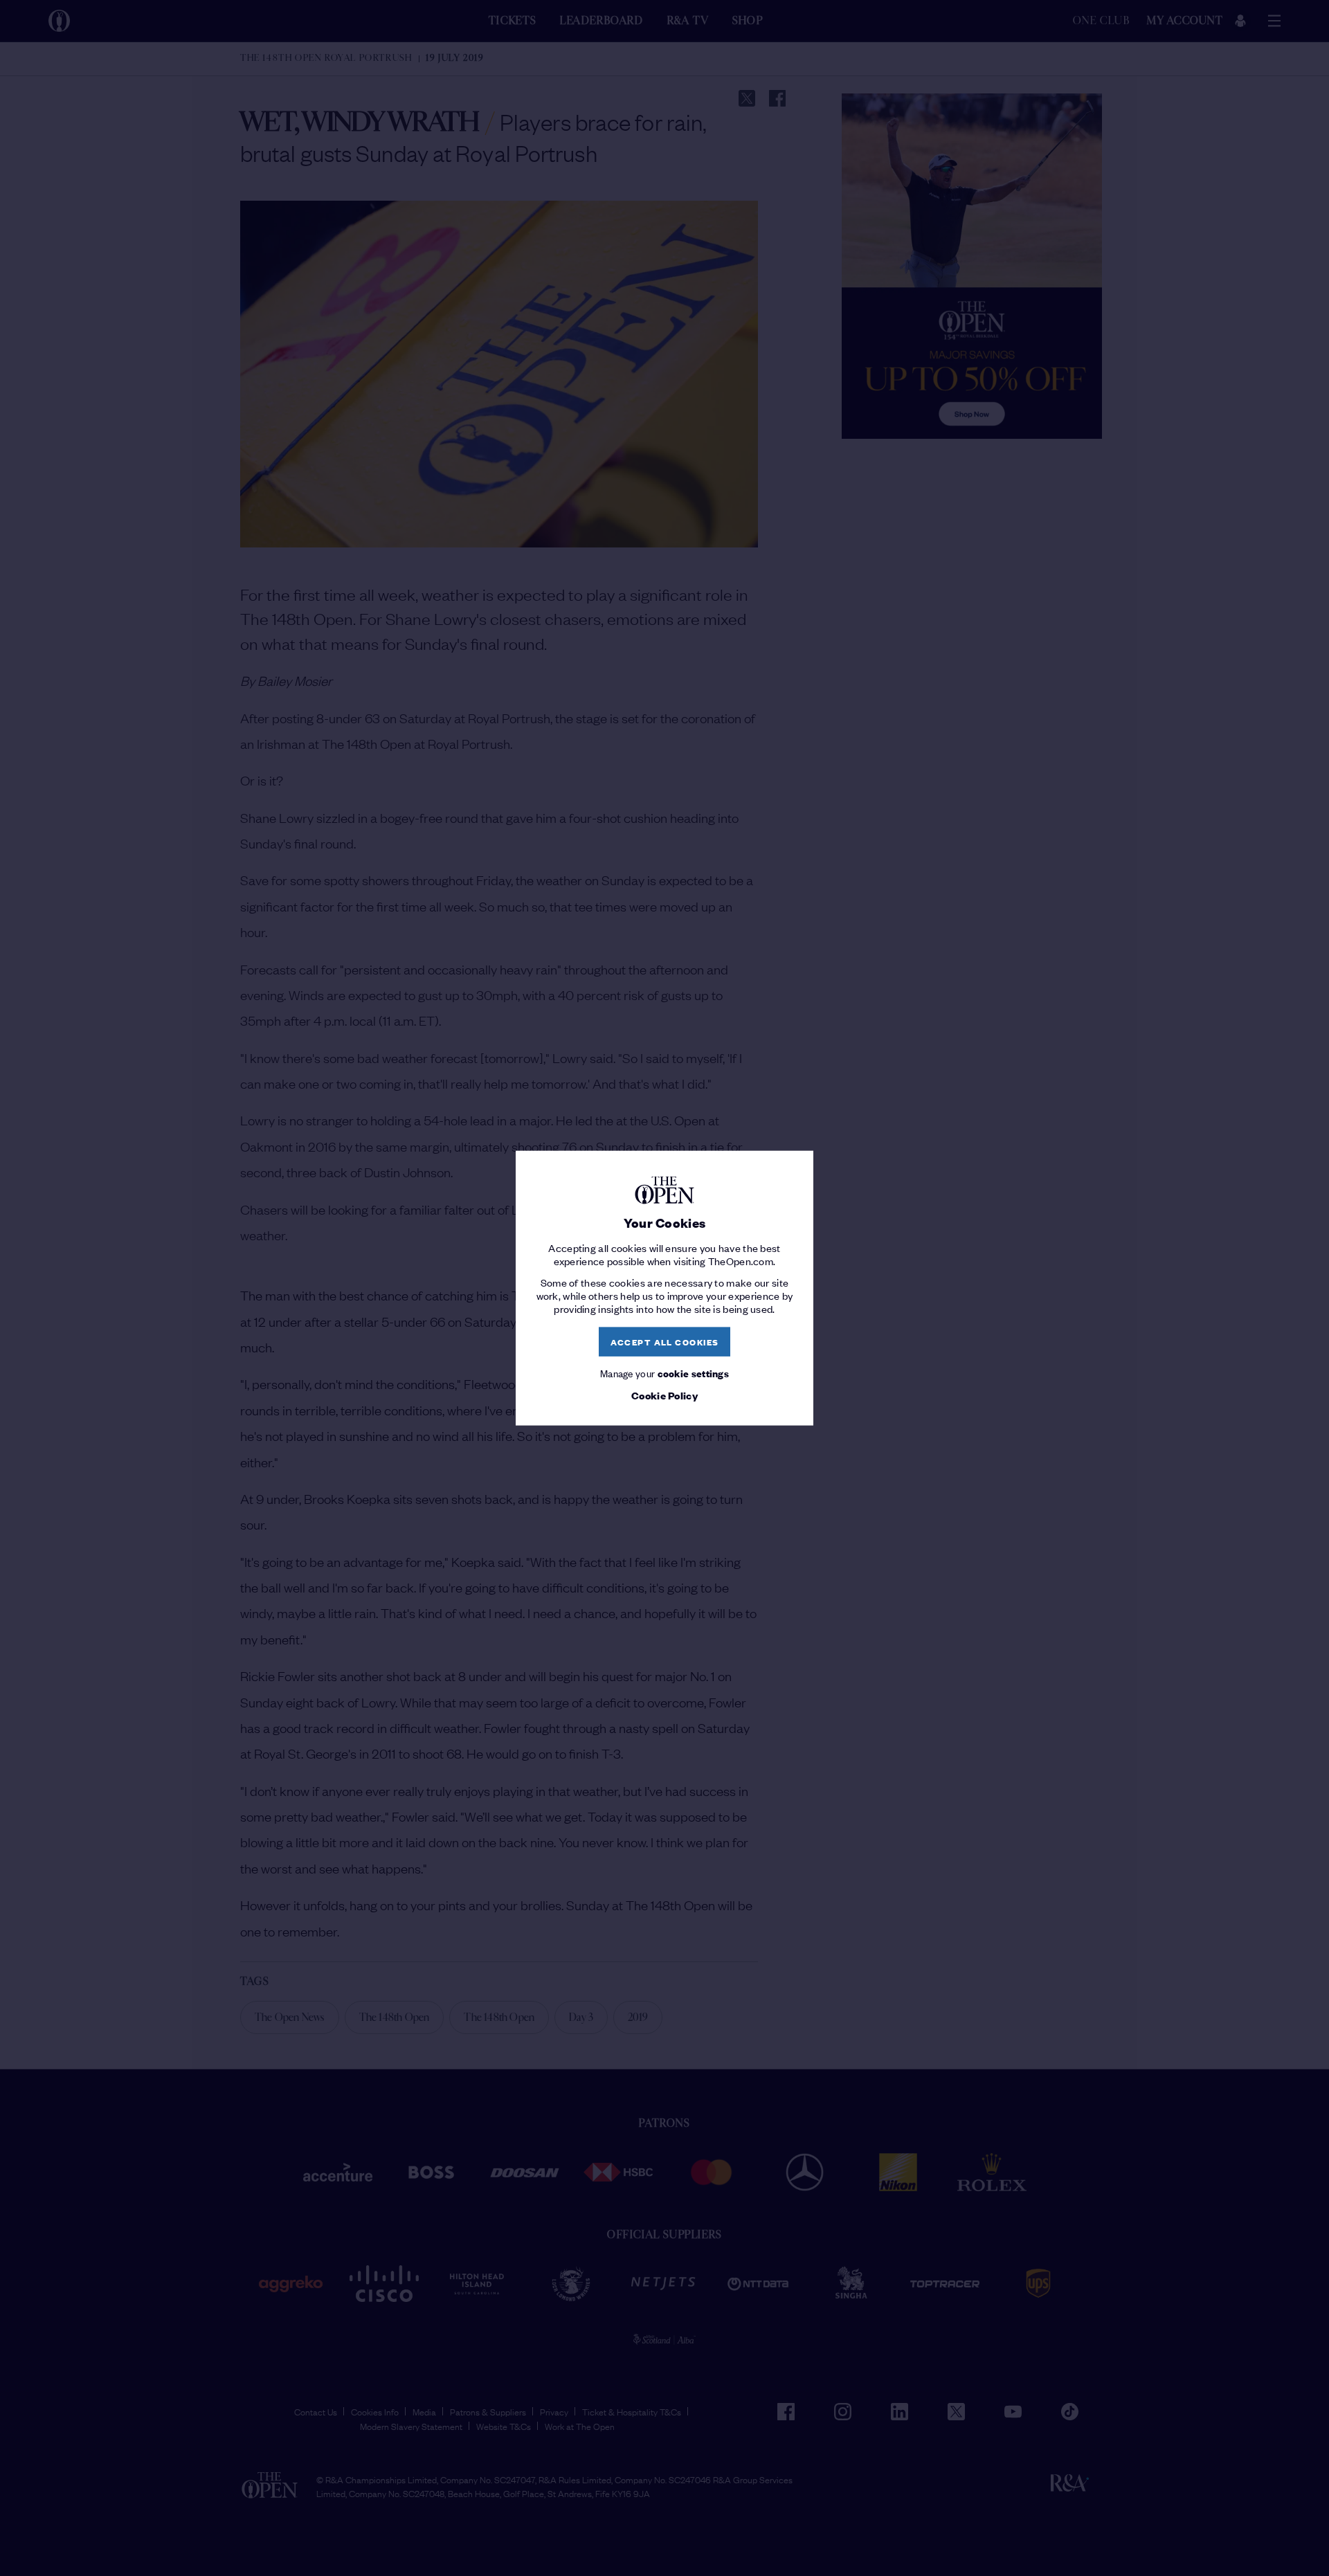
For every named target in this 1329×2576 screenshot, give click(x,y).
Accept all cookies (665, 1342)
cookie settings (694, 1372)
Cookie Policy (664, 1395)
